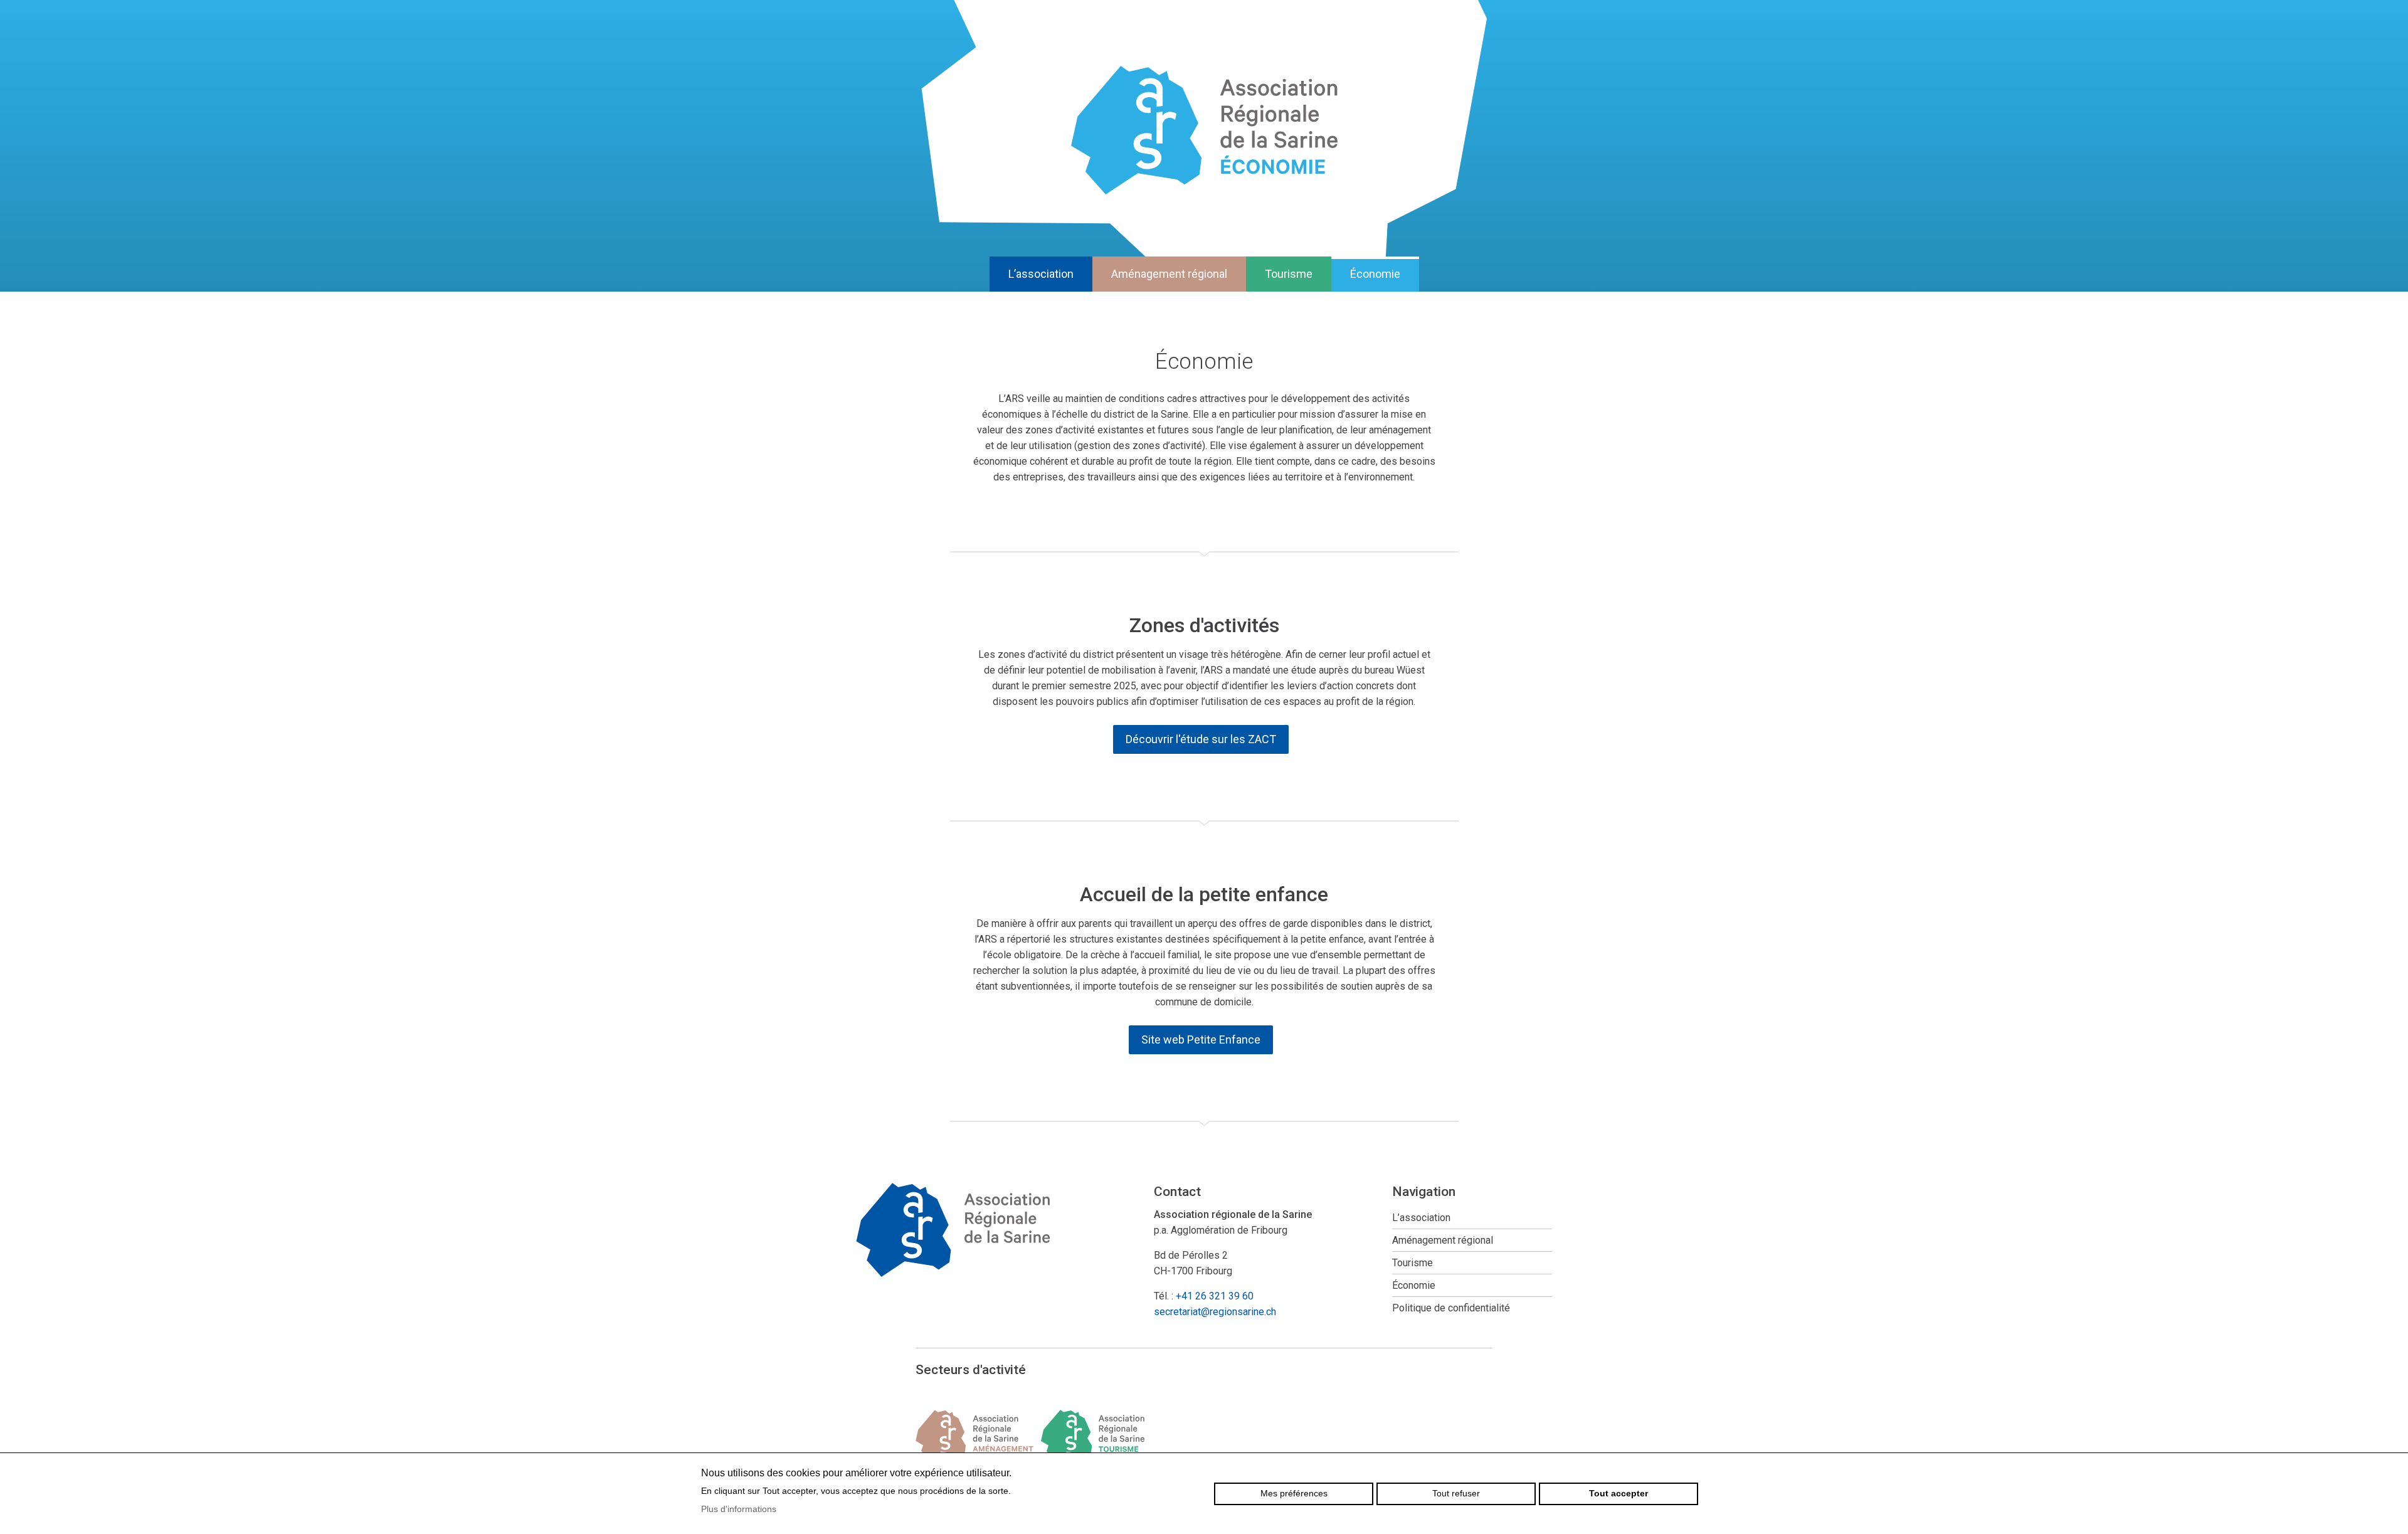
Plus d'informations (739, 1509)
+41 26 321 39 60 (1215, 1296)
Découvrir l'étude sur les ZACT (1201, 739)
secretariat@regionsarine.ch (1215, 1312)
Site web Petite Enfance (1201, 1039)
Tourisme (1289, 274)
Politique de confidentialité (1451, 1308)
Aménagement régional (1169, 274)
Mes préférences (1294, 1493)
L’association (1041, 274)
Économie (1375, 274)
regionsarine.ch (1204, 130)
